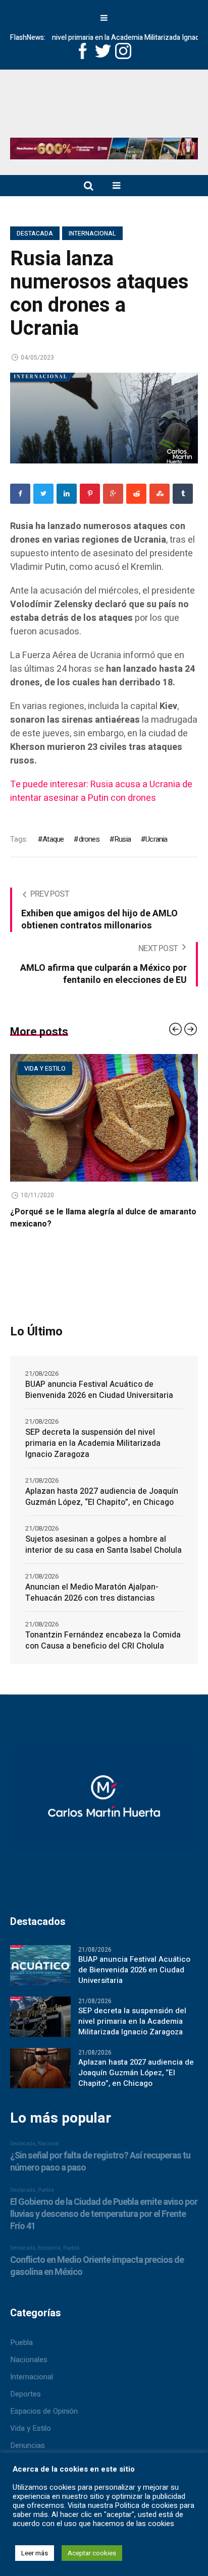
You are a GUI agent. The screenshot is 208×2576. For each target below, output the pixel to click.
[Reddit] (136, 494)
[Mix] (160, 494)
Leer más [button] (35, 2553)
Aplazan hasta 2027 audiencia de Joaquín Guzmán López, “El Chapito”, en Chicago (102, 1497)
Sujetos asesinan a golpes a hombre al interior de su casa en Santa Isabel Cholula (103, 1545)
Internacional (92, 233)
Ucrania (156, 839)
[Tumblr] (183, 494)
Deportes (25, 2394)
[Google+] (113, 494)
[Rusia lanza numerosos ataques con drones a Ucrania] (104, 418)
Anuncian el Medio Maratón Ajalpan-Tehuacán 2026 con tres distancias (92, 1593)
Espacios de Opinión (44, 2411)
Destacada (35, 233)
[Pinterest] (90, 494)
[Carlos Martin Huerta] (104, 1803)
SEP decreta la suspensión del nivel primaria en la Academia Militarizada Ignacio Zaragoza (93, 1443)
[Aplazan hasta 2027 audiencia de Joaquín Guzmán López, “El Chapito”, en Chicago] (40, 2068)
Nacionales (29, 2360)
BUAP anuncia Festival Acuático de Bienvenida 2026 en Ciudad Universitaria (99, 1390)
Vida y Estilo (31, 2428)
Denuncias (28, 2445)
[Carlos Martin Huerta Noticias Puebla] (104, 107)
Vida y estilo (45, 1069)
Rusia (122, 839)
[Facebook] (20, 494)
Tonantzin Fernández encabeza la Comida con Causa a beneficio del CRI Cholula (103, 1641)
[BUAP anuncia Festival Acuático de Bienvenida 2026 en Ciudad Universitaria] (40, 1965)
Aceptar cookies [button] (92, 2553)
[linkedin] (67, 494)
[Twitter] (43, 494)
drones (89, 839)
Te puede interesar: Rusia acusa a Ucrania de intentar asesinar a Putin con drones (101, 791)
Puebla (21, 2343)
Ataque (53, 839)
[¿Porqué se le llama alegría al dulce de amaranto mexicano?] (104, 1118)
